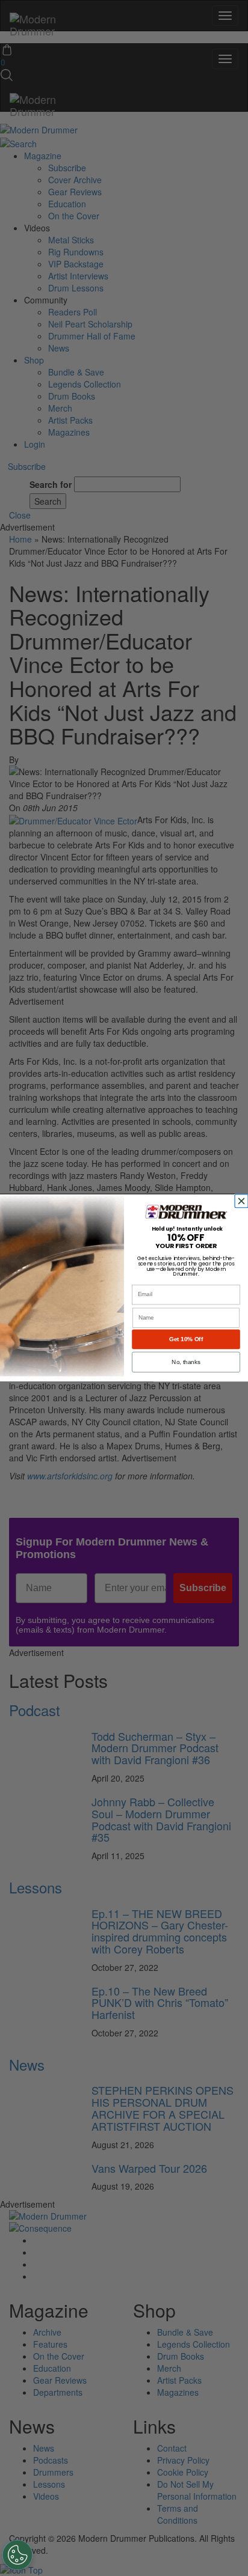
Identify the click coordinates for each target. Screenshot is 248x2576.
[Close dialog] (243, 1201)
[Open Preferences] (17, 2555)
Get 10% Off (186, 1339)
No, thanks (186, 1362)
